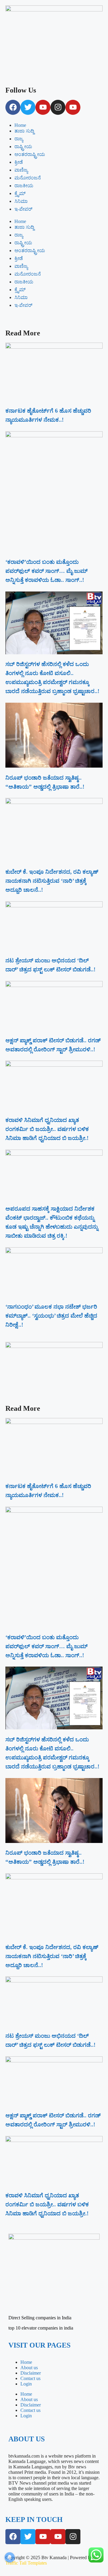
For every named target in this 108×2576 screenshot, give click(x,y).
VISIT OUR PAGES (39, 2345)
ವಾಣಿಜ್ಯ (21, 170)
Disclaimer (31, 2373)
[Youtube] (43, 107)
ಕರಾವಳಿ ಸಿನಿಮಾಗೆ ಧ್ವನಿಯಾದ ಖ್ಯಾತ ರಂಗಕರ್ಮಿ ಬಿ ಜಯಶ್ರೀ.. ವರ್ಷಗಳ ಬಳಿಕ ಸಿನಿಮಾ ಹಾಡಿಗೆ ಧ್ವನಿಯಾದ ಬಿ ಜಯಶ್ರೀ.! (47, 1129)
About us (29, 2368)
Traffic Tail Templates (26, 2563)
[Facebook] (13, 107)
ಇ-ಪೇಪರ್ (23, 209)
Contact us (30, 2378)
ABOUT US (27, 2439)
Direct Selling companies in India (40, 2318)
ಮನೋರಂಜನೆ (28, 178)
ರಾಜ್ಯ (19, 139)
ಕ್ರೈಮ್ (20, 193)
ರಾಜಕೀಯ (24, 186)
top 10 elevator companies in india (41, 2328)
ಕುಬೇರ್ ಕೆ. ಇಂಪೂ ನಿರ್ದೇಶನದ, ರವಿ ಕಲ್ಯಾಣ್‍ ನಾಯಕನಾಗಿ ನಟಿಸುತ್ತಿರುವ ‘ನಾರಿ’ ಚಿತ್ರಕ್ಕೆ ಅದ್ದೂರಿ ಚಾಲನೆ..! (52, 881)
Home (20, 125)
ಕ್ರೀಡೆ (19, 162)
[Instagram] (58, 107)
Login (26, 2384)
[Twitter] (28, 107)
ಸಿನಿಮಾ (21, 201)
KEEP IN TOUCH (34, 2519)
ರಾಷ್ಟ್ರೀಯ (23, 147)
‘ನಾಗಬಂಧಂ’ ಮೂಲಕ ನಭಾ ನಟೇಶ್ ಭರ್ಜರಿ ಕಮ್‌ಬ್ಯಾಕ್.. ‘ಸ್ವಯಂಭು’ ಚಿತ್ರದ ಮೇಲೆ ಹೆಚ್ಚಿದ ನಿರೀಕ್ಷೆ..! (51, 1316)
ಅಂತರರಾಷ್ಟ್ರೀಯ (30, 154)
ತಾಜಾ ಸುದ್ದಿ (24, 131)
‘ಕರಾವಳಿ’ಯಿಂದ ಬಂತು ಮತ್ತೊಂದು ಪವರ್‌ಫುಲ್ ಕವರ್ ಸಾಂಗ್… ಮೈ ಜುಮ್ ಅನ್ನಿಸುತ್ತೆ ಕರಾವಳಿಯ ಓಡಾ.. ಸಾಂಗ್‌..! (46, 571)
